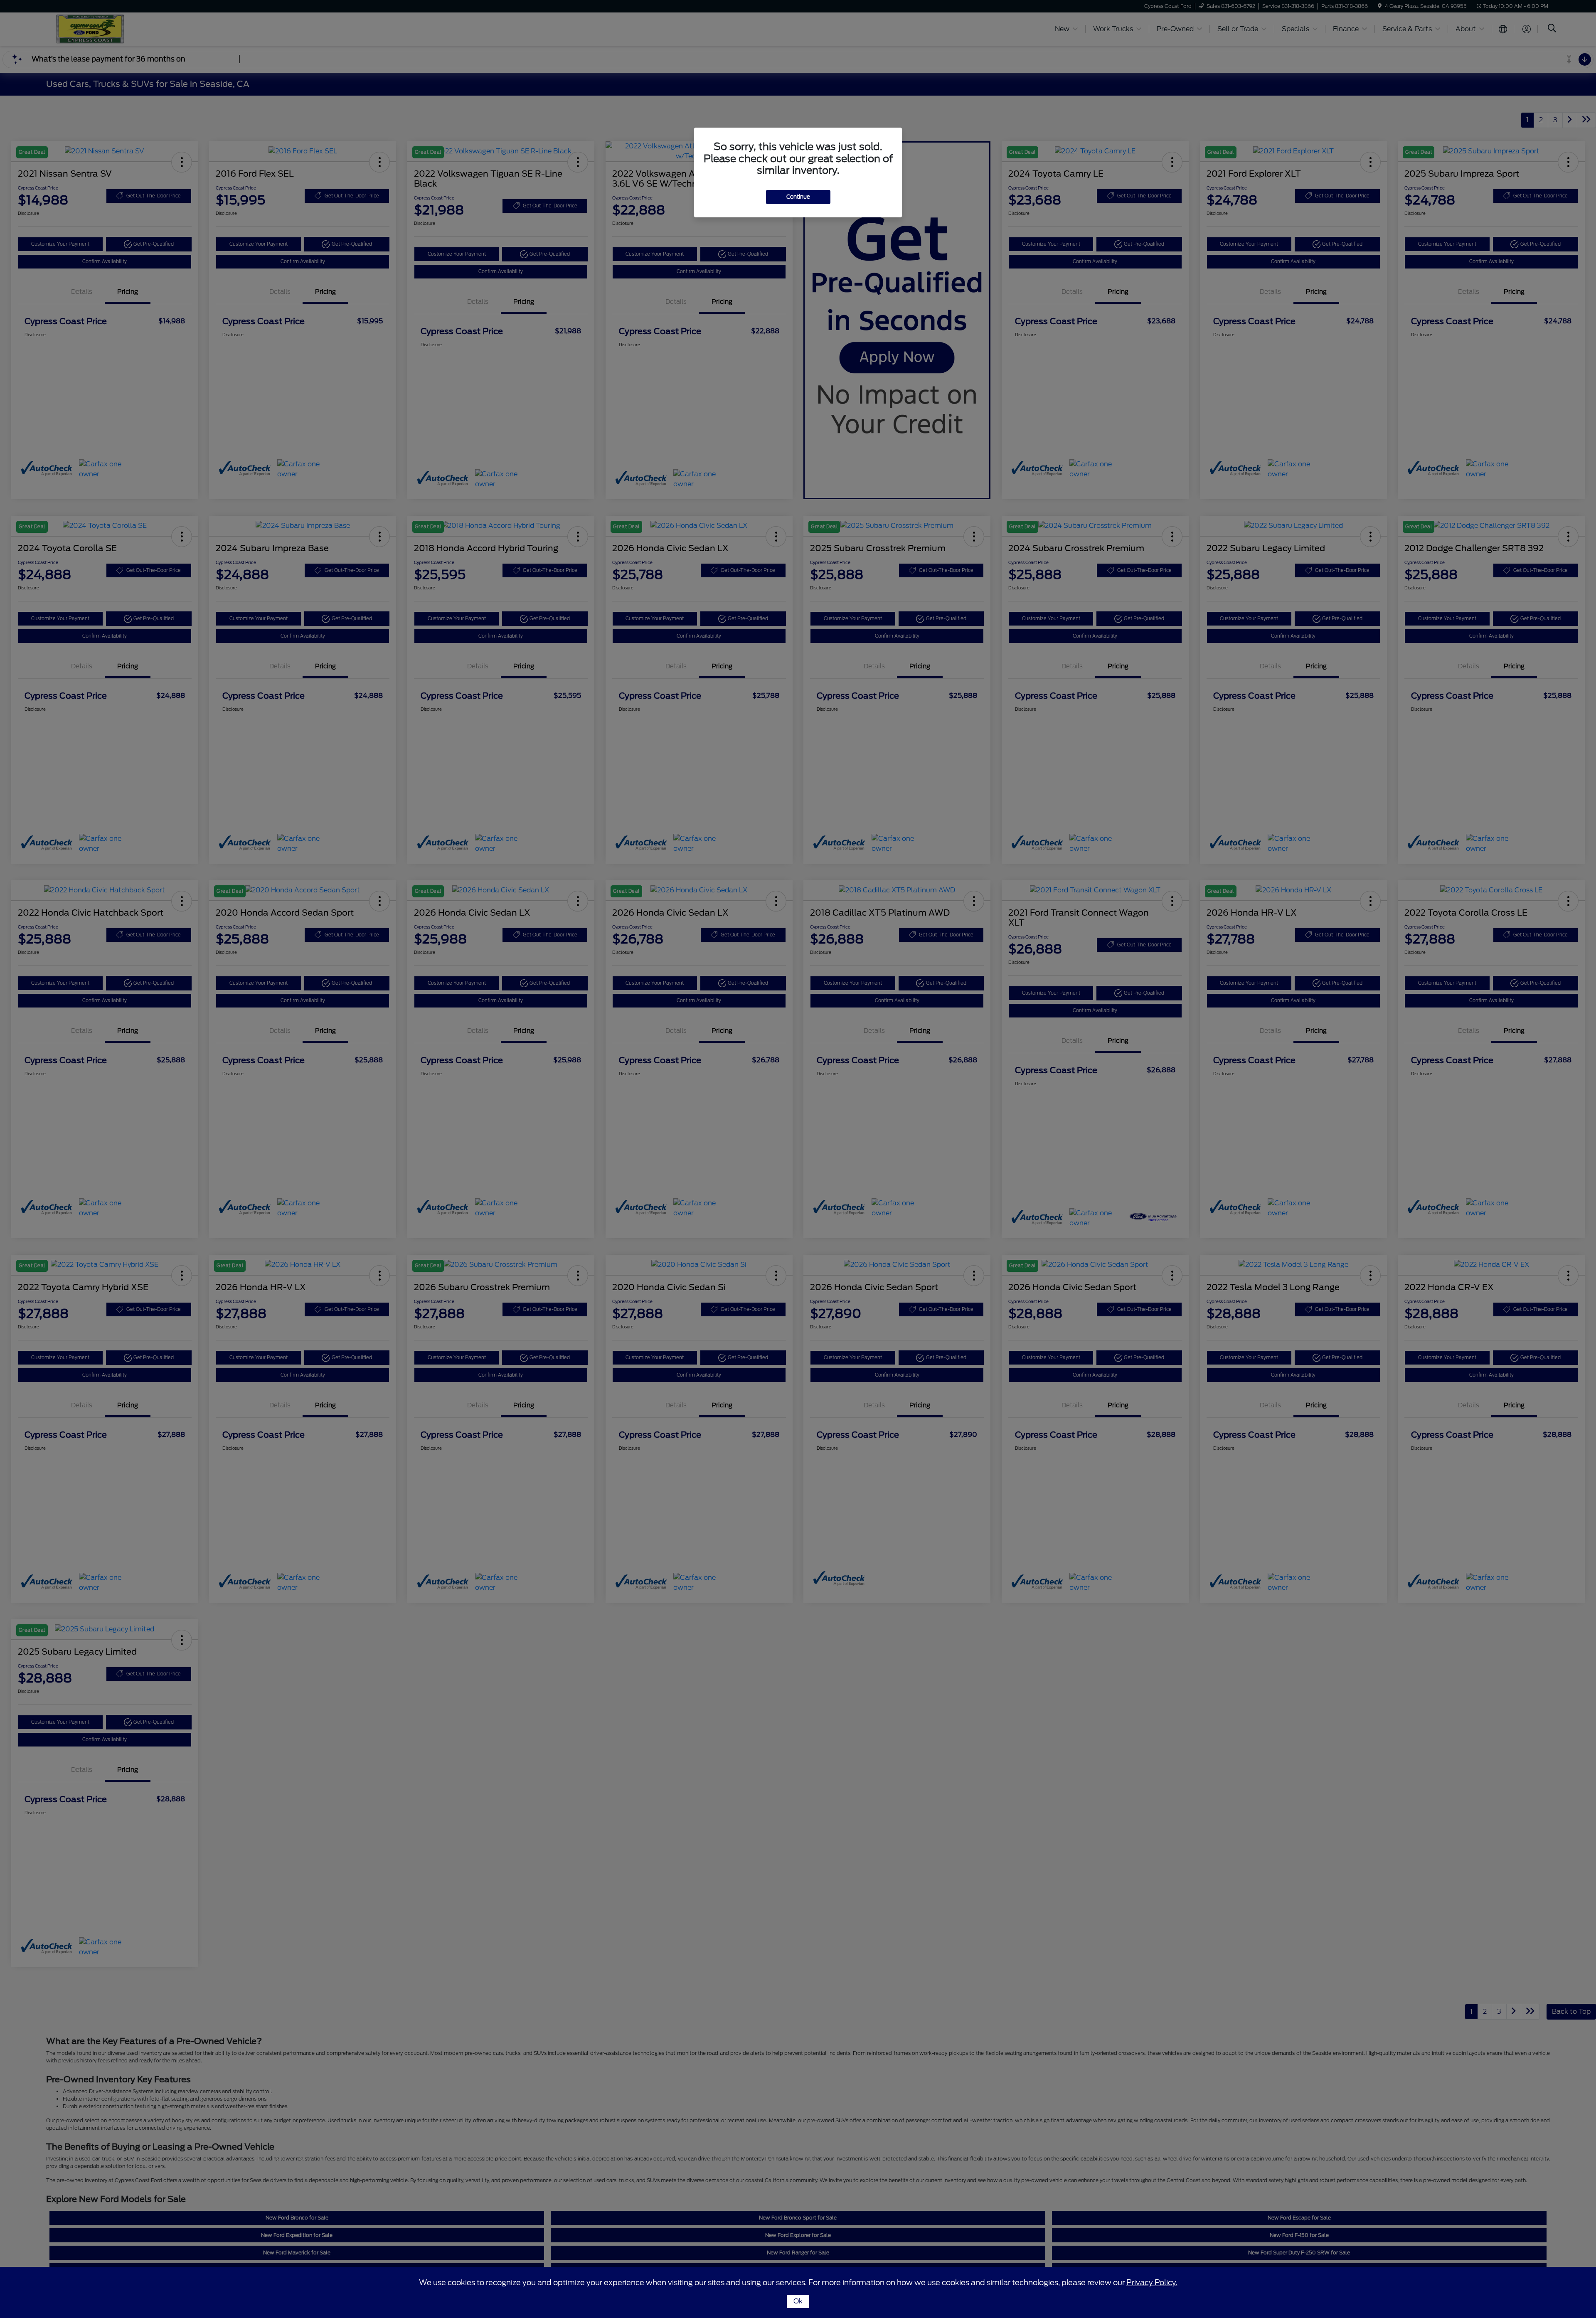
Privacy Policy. (1152, 2282)
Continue (798, 197)
